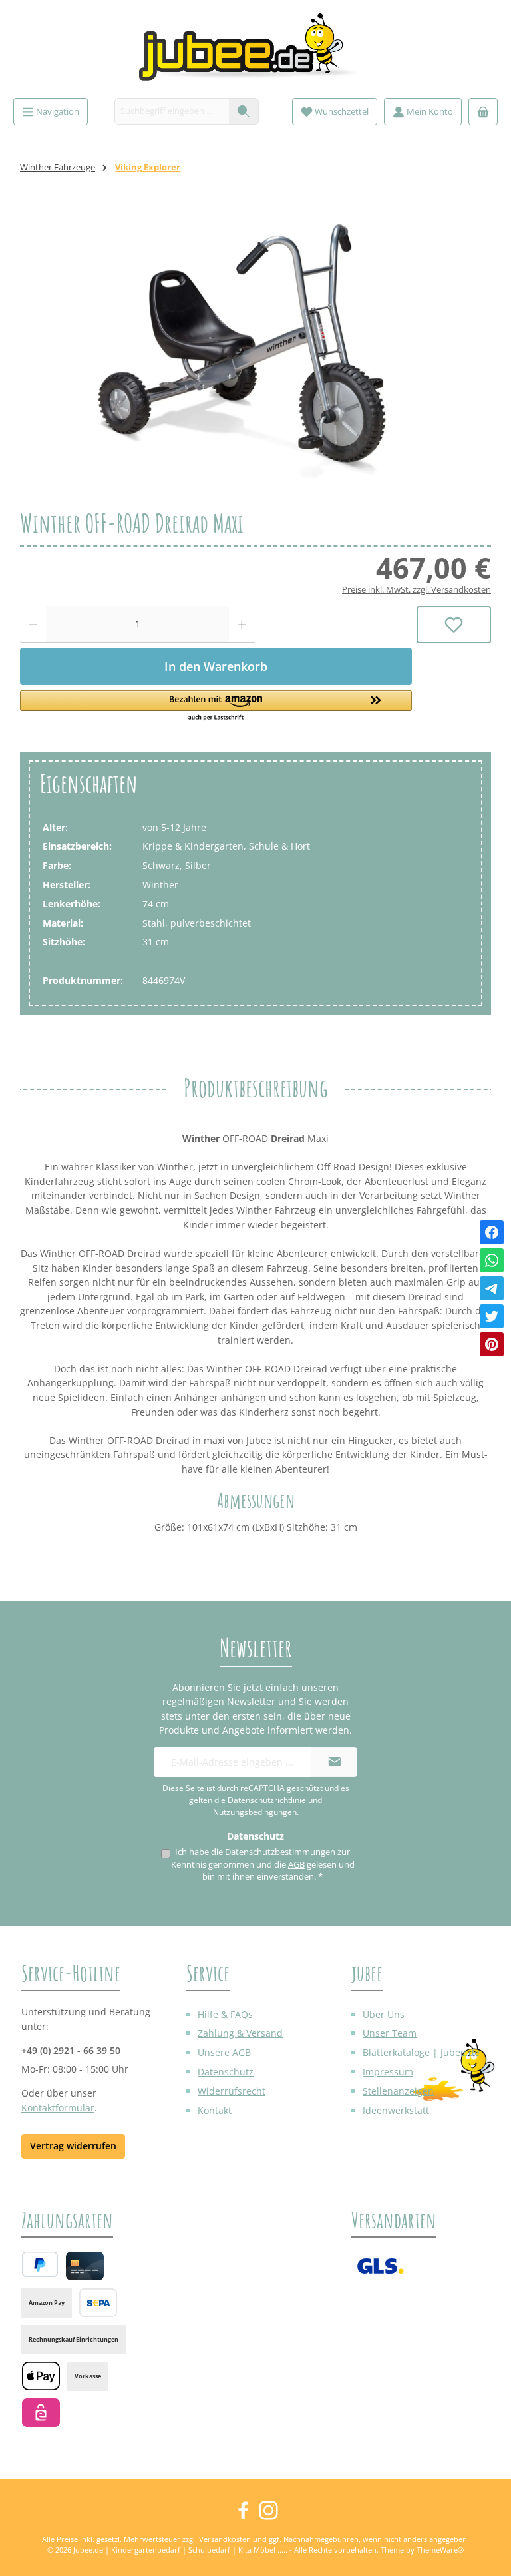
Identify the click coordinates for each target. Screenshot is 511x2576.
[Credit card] (85, 2266)
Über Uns (384, 2014)
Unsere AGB (224, 2052)
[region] (255, 351)
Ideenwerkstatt (396, 2110)
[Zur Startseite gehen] (255, 52)
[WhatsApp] (492, 1260)
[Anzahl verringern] (33, 625)
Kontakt (215, 2110)
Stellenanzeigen (398, 2091)
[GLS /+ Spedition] (380, 2266)
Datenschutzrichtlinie (267, 1800)
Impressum (388, 2072)
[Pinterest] (492, 1344)
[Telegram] (492, 1288)
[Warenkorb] (483, 112)
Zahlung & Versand (240, 2033)
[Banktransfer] (98, 2303)
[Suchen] (244, 111)
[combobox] (172, 111)
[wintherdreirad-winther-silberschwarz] (255, 351)
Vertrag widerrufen (73, 2146)
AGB (296, 1865)
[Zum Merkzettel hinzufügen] (454, 625)
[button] (216, 706)
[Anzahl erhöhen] (242, 625)
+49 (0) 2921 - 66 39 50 (71, 2050)
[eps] (41, 2413)
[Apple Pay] (41, 2376)
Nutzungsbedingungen (255, 1812)
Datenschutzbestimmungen (280, 1852)
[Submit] (334, 1762)
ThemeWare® (440, 2550)
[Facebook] (492, 1232)
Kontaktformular (58, 2108)
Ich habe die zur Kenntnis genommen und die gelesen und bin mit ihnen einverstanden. (263, 1864)
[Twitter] (492, 1316)
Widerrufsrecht (232, 2091)
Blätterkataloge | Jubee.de (421, 2052)
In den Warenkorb (216, 666)
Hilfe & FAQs (225, 2014)
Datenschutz (226, 2072)
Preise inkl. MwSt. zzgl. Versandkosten (417, 590)
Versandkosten (225, 2539)
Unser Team (390, 2033)
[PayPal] (40, 2264)
